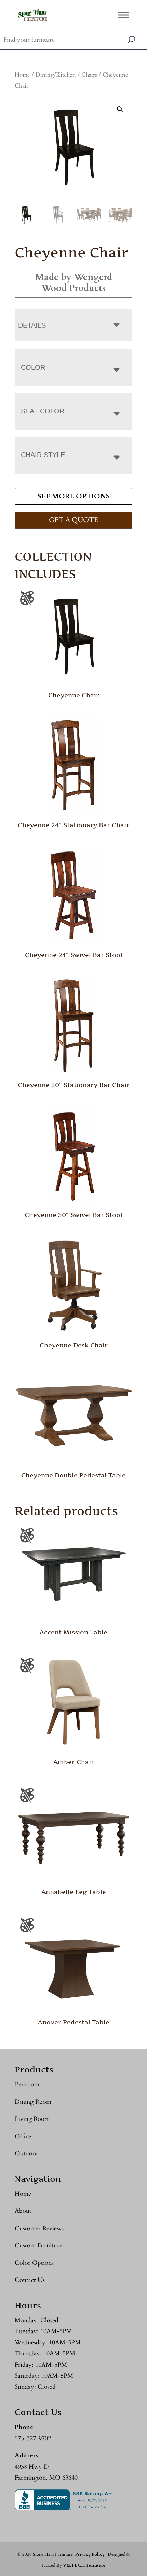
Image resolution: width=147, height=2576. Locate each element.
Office (23, 2136)
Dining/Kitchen (56, 75)
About (23, 2211)
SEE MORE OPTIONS (74, 496)
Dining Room (33, 2102)
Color (33, 367)
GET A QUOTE (73, 520)
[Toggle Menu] (123, 15)
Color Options (34, 2263)
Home (22, 75)
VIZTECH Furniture (84, 2565)
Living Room (32, 2119)
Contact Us (30, 2280)
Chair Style (43, 455)
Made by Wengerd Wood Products (74, 283)
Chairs (89, 75)
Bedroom (27, 2084)
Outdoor (26, 2154)
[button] (120, 109)
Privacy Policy (90, 2554)
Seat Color (43, 411)
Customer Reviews (39, 2228)
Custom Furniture (38, 2245)
